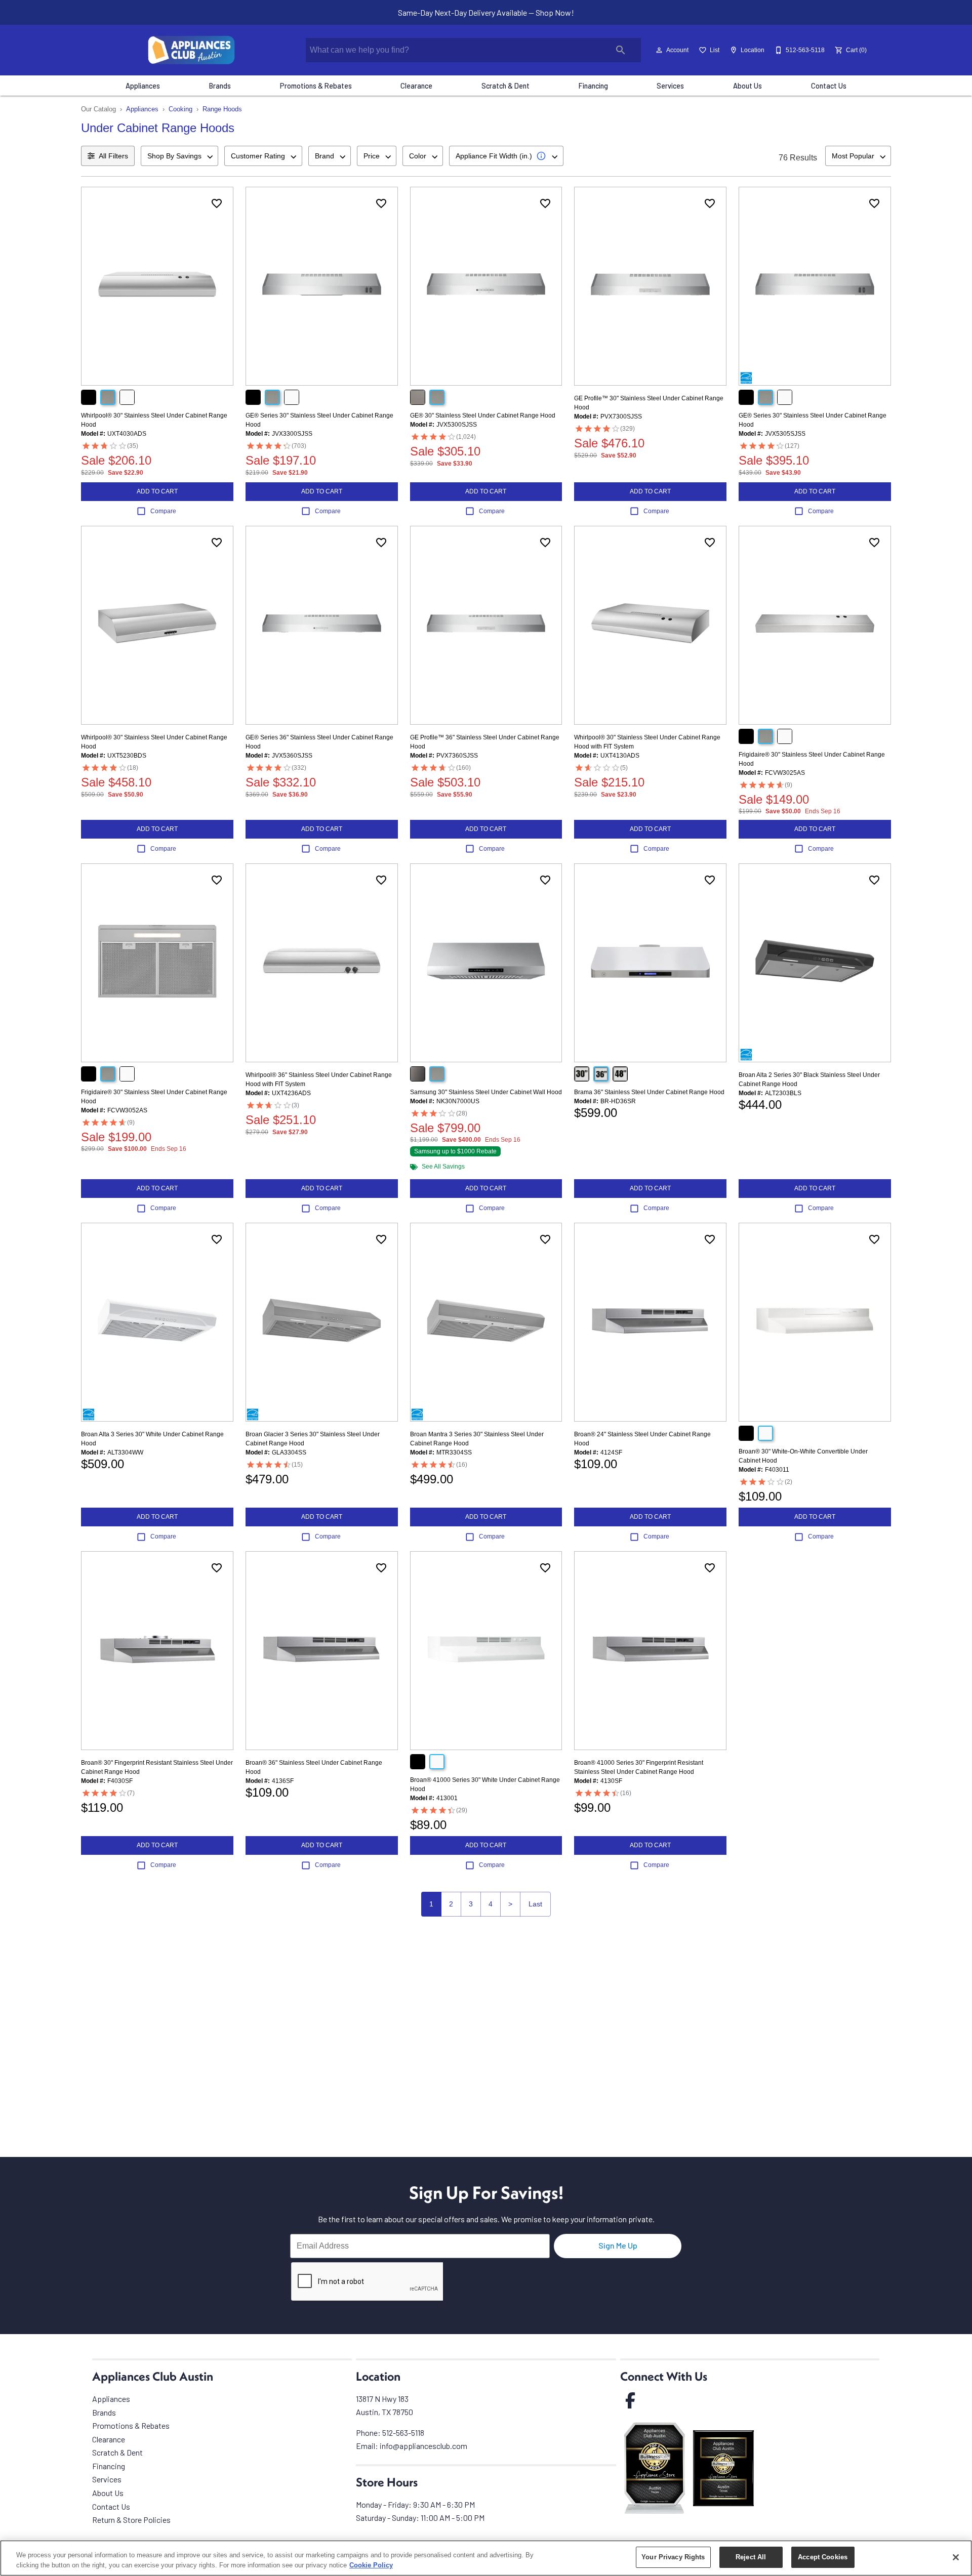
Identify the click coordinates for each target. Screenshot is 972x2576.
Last (535, 1904)
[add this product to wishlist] (217, 203)
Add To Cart (157, 491)
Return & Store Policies (131, 2520)
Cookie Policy (371, 2565)
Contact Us (829, 86)
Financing (593, 86)
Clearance (416, 86)
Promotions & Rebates (316, 86)
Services (670, 86)
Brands (220, 86)
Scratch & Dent (505, 86)
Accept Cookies (823, 2557)
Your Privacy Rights (673, 2557)
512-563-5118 (403, 2433)
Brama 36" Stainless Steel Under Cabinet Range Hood (649, 1092)
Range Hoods (222, 109)
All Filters (113, 156)
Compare (163, 511)
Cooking (180, 109)
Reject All (751, 2557)
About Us (747, 86)
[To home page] (192, 50)
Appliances (143, 86)
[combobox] (179, 156)
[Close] (956, 2557)
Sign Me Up (618, 2245)
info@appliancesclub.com (423, 2446)
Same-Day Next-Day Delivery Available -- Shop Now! (486, 12)
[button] (659, 50)
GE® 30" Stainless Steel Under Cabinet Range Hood (483, 416)
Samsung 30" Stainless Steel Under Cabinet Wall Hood (486, 1092)
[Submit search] (621, 50)
